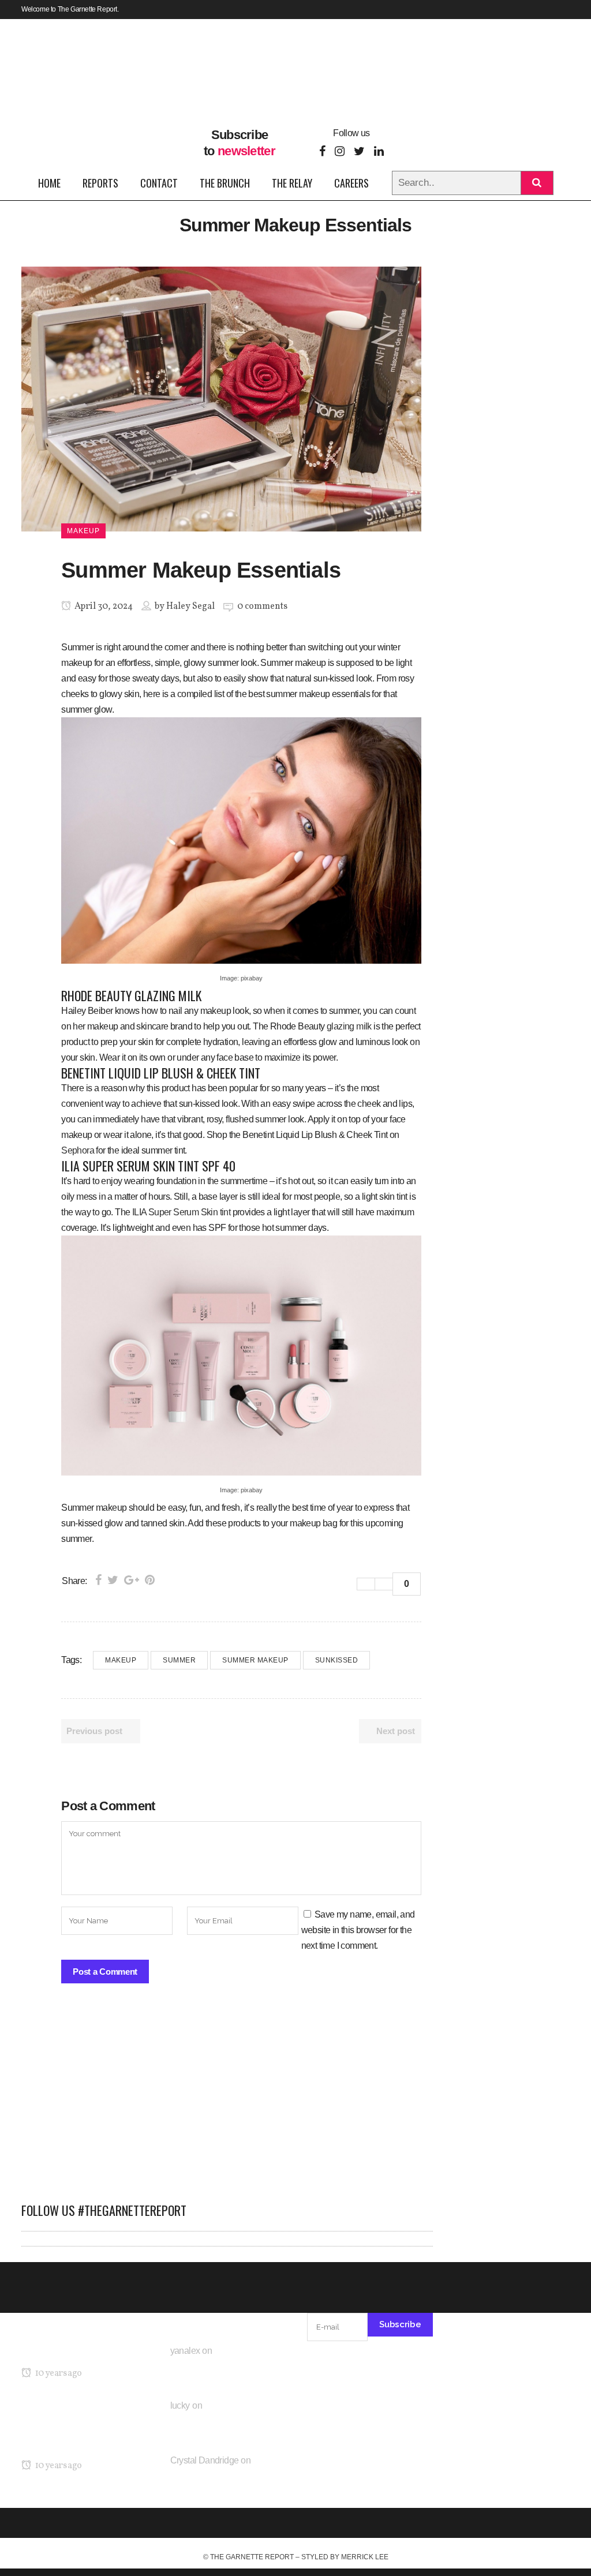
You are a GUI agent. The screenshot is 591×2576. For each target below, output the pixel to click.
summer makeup (255, 1660)
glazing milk (349, 1026)
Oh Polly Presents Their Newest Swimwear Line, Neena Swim (227, 2420)
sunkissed (337, 1660)
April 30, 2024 (103, 606)
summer (179, 1660)
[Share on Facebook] (98, 1580)
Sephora (78, 1150)
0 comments (262, 606)
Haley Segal (190, 606)
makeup (121, 1660)
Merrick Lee (365, 2557)
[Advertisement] (227, 2099)
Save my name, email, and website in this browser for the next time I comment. (358, 1930)
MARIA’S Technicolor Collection (82, 2351)
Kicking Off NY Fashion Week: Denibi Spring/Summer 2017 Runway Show (78, 2429)
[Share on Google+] (132, 1580)
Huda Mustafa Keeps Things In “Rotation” (222, 2475)
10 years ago (57, 2373)
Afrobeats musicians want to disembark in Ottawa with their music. (229, 2366)
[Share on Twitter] (113, 1580)
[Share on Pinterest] (150, 1580)
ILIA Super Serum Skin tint (181, 1212)
